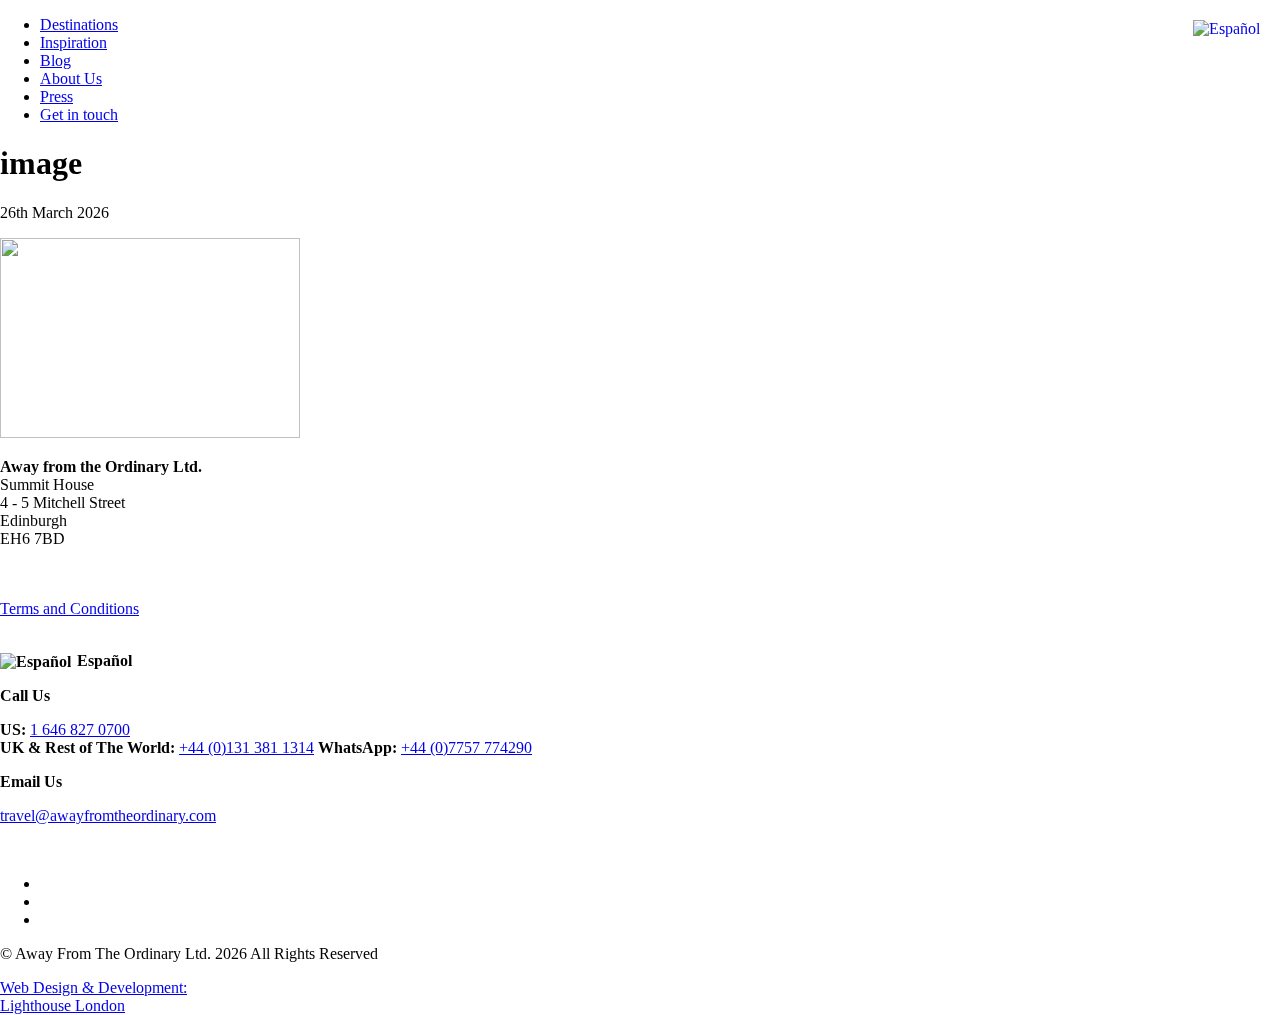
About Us (71, 78)
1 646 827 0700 (80, 729)
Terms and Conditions (69, 608)
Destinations (79, 24)
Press (56, 96)
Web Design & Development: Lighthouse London (93, 996)
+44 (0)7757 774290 (466, 747)
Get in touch (79, 114)
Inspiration (73, 42)
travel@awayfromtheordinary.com (108, 815)
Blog (55, 60)
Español (104, 660)
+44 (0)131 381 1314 (246, 747)
